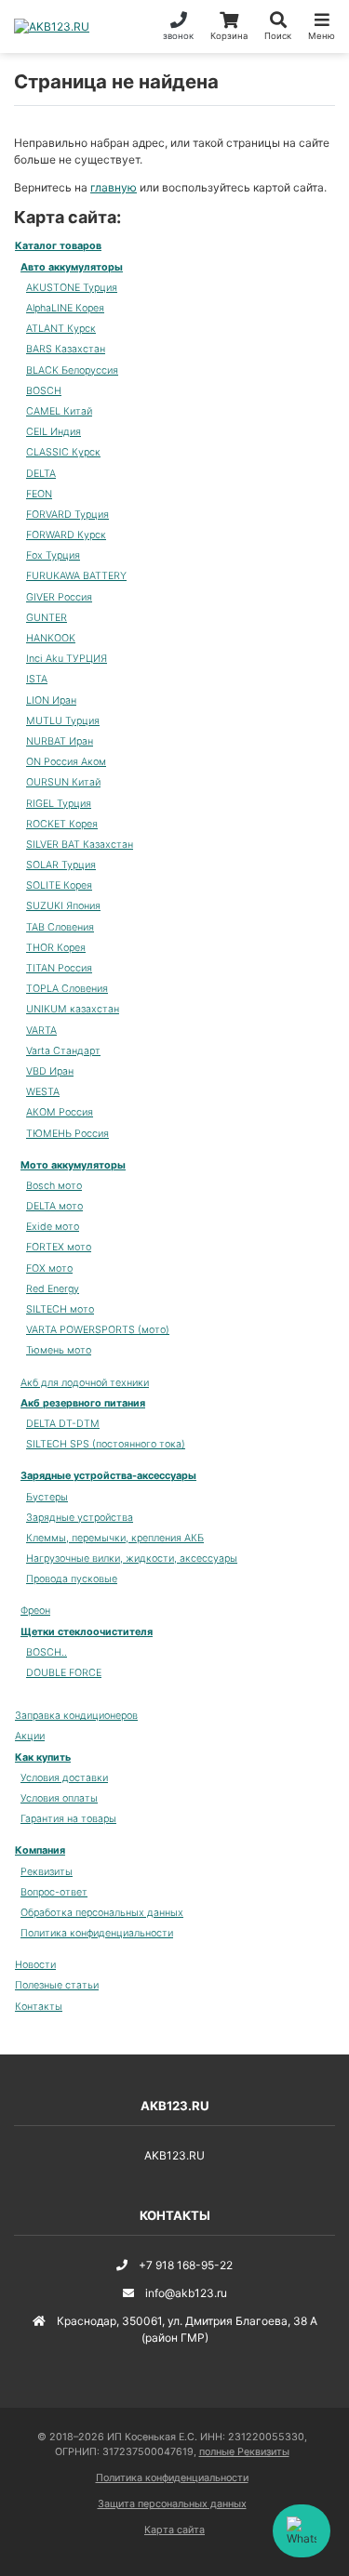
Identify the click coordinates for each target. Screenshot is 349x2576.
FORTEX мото (59, 1247)
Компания (40, 1850)
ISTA (37, 679)
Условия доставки (64, 1778)
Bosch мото (54, 1186)
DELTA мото (54, 1206)
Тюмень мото (59, 1350)
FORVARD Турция (67, 515)
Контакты (39, 2007)
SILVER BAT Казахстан (80, 845)
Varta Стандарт (63, 1051)
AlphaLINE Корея (65, 308)
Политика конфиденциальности (97, 1933)
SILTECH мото (60, 1309)
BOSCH (44, 391)
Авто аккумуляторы (72, 267)
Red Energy (53, 1289)
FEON (39, 494)
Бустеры (47, 1497)
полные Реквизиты (244, 2452)
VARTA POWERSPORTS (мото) (98, 1330)
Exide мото (53, 1227)
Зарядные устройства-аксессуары (108, 1476)
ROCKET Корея (62, 824)
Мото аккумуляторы (73, 1165)
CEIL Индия (54, 432)
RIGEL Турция (59, 804)
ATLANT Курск (61, 329)
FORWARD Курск (66, 535)
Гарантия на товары (68, 1819)
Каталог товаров (58, 246)
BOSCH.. (47, 1652)
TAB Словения (60, 927)
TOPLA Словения (67, 989)
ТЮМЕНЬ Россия (67, 1134)
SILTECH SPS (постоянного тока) (106, 1444)
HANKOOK (51, 638)
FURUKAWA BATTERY (76, 576)
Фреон (35, 1611)
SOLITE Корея (59, 885)
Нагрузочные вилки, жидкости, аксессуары (132, 1559)
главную (114, 187)
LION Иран (51, 700)
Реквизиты (47, 1872)
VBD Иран (50, 1071)
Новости (35, 1965)
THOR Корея (56, 948)
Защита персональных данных (172, 2504)
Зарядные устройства (80, 1518)
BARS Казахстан (66, 349)
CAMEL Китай (59, 411)
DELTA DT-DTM (63, 1424)
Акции (30, 1736)
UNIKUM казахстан (73, 1009)
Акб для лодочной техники (85, 1383)
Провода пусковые (72, 1579)
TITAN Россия (59, 968)
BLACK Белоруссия (72, 370)
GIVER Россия (59, 597)
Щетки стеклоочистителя (87, 1632)
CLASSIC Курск (63, 452)
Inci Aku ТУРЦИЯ (67, 659)
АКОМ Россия (60, 1112)
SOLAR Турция (61, 865)
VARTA (41, 1030)
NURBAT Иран (60, 741)
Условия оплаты (59, 1798)
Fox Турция (53, 555)
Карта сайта (174, 2530)
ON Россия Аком (66, 762)
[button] (278, 26)
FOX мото (49, 1268)
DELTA (41, 474)
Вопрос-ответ (54, 1892)
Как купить (43, 1757)
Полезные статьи (57, 1985)
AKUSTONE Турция (72, 288)
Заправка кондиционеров (76, 1716)
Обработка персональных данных (102, 1913)
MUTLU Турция (63, 721)
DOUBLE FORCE (64, 1673)
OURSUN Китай (63, 782)
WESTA (43, 1092)
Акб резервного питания (83, 1403)
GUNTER (47, 618)
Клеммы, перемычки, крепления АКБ (115, 1538)
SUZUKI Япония (63, 906)
